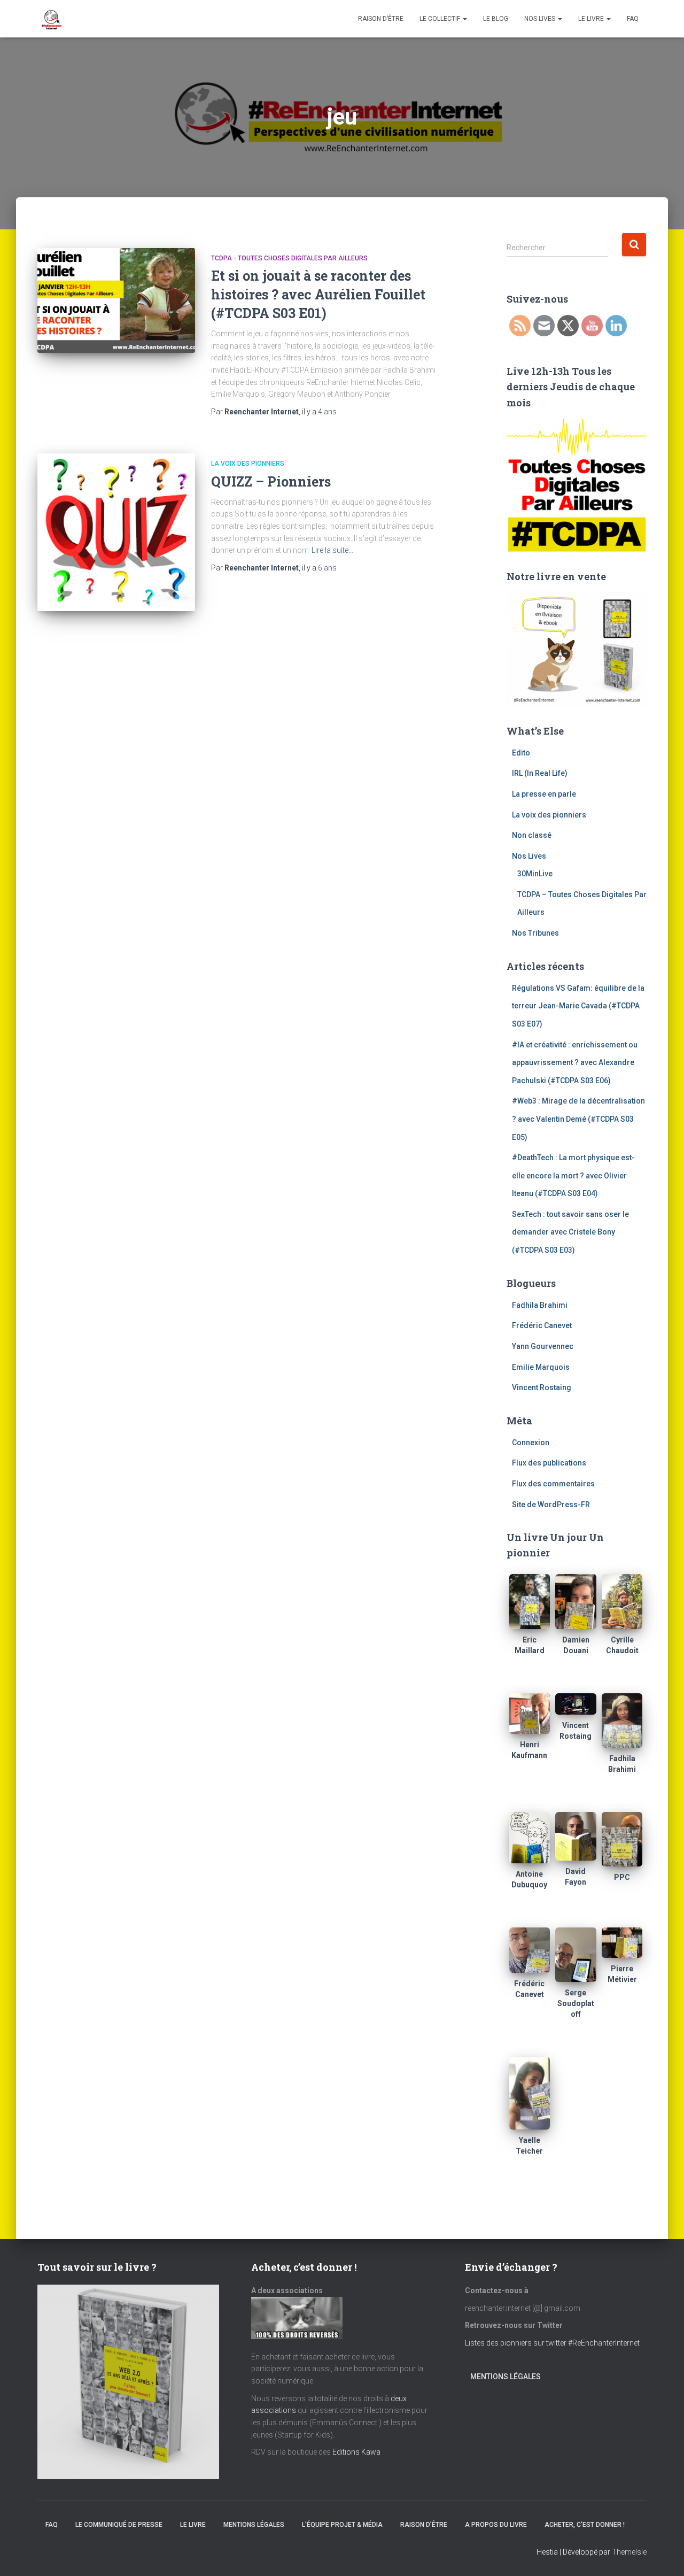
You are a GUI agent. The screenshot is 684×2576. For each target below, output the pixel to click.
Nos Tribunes (535, 933)
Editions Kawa (356, 2452)
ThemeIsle (629, 2552)
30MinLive (535, 874)
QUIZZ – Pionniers (271, 481)
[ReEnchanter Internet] (51, 19)
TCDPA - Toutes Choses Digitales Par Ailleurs (289, 258)
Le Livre (592, 19)
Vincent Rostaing (542, 1387)
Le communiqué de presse (119, 2525)
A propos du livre (496, 2525)
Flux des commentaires (553, 1484)
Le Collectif (441, 19)
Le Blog (496, 19)
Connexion (531, 1443)
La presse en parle (544, 794)
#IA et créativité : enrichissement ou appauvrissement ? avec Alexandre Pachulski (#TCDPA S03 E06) (575, 1063)
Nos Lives (541, 19)
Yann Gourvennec (543, 1346)
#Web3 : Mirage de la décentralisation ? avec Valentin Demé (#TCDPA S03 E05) (578, 1119)
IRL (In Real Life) (540, 773)
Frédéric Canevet (542, 1325)
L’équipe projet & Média (342, 2525)
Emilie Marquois (541, 1367)
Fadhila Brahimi (540, 1305)
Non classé (532, 835)
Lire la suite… (332, 550)
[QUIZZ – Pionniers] (116, 532)
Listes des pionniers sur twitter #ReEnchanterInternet (553, 2343)
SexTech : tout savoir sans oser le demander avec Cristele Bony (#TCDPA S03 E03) (570, 1232)
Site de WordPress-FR (551, 1505)
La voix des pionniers (248, 464)
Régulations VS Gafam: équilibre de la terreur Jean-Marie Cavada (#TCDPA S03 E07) (578, 1006)
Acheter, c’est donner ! (585, 2525)
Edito (521, 753)
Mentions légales (506, 2377)
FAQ (633, 19)
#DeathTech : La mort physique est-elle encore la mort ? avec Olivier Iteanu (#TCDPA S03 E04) (573, 1175)
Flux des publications (549, 1463)
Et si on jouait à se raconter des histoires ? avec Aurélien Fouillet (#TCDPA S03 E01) (318, 294)
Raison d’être (381, 19)
